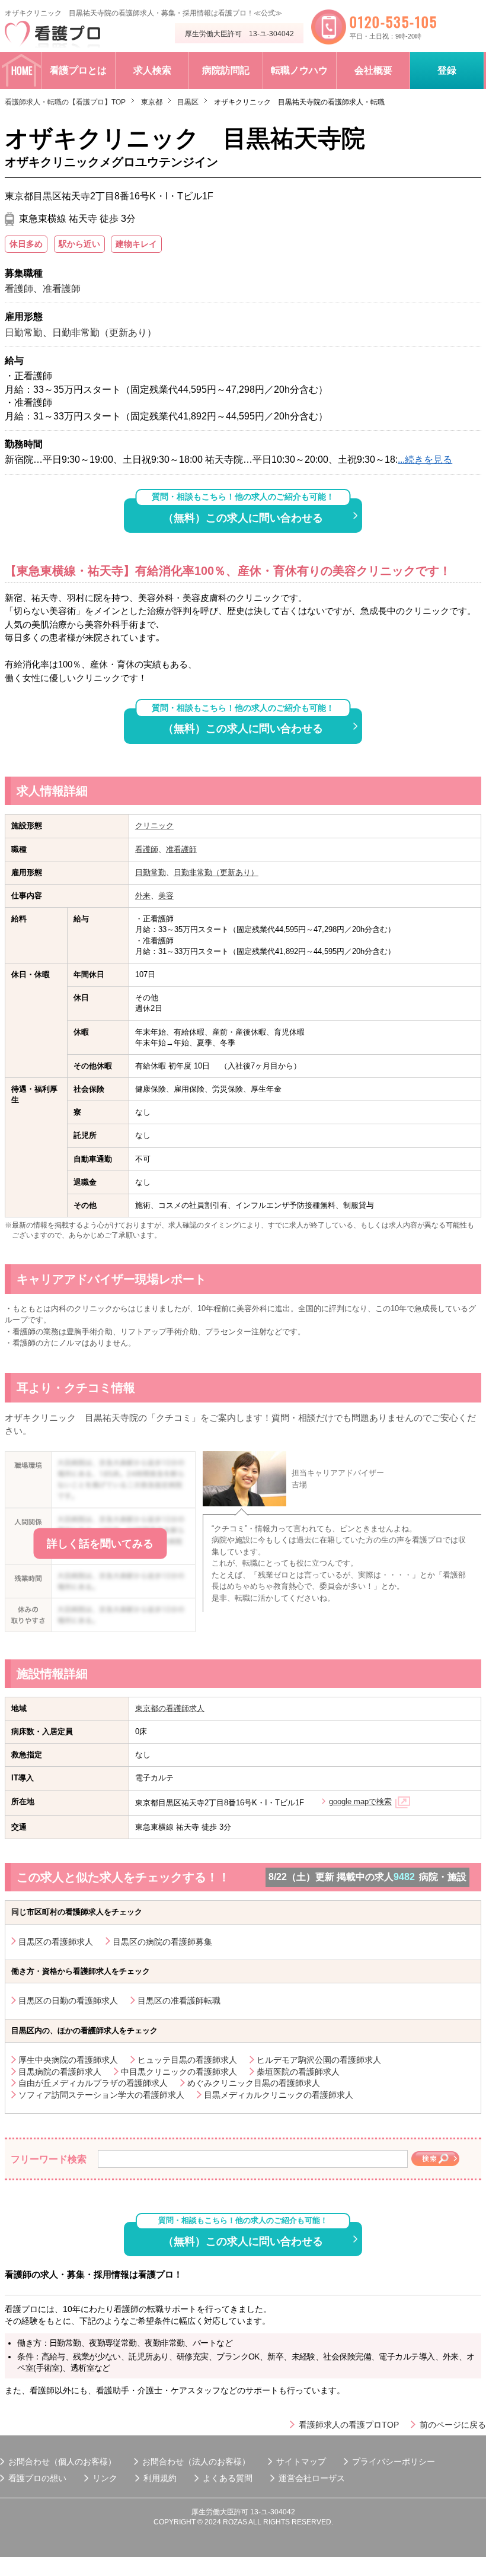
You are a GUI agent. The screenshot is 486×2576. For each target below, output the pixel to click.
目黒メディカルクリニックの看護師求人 (279, 2095)
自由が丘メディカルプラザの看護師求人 (93, 2083)
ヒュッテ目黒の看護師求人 (187, 2060)
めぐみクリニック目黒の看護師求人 (254, 2083)
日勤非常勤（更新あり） (216, 872)
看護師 (147, 849)
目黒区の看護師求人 (56, 1942)
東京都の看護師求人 (170, 1708)
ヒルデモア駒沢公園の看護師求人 (319, 2060)
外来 (143, 896)
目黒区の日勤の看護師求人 (68, 2001)
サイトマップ (301, 2461)
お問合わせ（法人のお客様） (196, 2461)
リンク (105, 2478)
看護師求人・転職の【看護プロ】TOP (65, 102)
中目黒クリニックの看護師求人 (179, 2072)
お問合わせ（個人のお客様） (62, 2461)
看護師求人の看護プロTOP (349, 2425)
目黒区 (188, 102)
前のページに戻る (453, 2425)
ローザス (328, 2478)
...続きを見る (425, 459)
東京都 (152, 102)
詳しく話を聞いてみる (100, 1543)
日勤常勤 (151, 872)
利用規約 (160, 2478)
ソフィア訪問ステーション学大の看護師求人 (101, 2095)
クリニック (154, 826)
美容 (166, 896)
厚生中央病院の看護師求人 (68, 2060)
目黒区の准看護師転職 (179, 2001)
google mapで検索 (360, 1801)
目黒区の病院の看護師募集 (162, 1942)
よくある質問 (228, 2478)
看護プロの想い (37, 2478)
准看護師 (181, 849)
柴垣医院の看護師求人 (298, 2072)
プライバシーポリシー (394, 2461)
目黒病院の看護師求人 (60, 2072)
